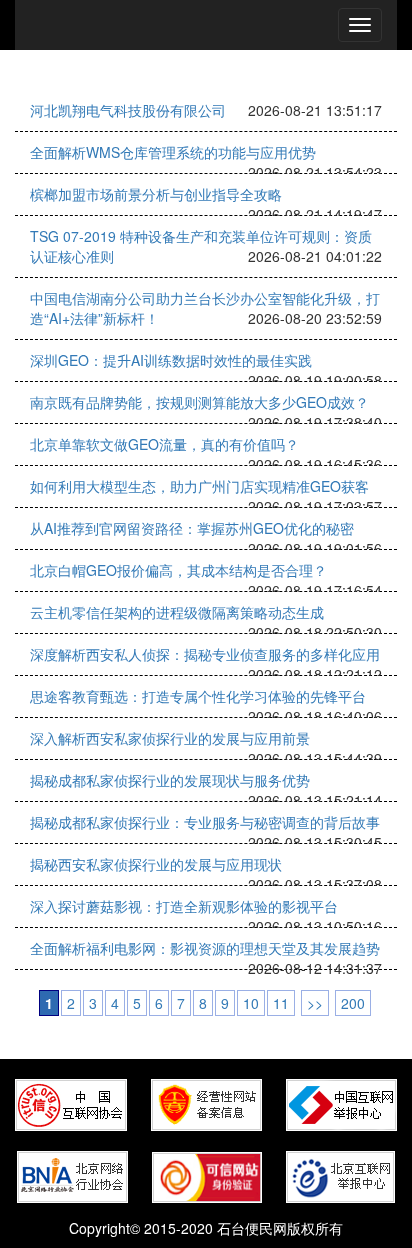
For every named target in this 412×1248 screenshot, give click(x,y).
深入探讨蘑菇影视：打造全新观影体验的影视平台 (184, 906)
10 (251, 1003)
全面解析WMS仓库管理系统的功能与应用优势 (173, 152)
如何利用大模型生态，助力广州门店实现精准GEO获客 (199, 486)
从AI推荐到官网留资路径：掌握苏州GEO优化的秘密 (192, 528)
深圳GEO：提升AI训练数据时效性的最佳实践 (171, 360)
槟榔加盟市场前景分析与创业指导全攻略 (156, 194)
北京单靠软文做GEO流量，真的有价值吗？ (164, 444)
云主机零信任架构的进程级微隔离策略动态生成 (177, 612)
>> (315, 1003)
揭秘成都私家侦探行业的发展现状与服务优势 (170, 780)
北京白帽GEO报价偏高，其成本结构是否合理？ (178, 570)
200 (353, 1003)
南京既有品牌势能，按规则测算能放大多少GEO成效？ (199, 402)
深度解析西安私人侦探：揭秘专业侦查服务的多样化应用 (205, 654)
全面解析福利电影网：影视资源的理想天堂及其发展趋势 (205, 948)
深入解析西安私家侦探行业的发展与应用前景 (170, 738)
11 (281, 1003)
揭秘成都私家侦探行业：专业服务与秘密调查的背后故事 (205, 822)
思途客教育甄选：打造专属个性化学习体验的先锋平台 (198, 696)
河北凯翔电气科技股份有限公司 (128, 110)
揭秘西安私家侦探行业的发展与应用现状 (156, 864)
